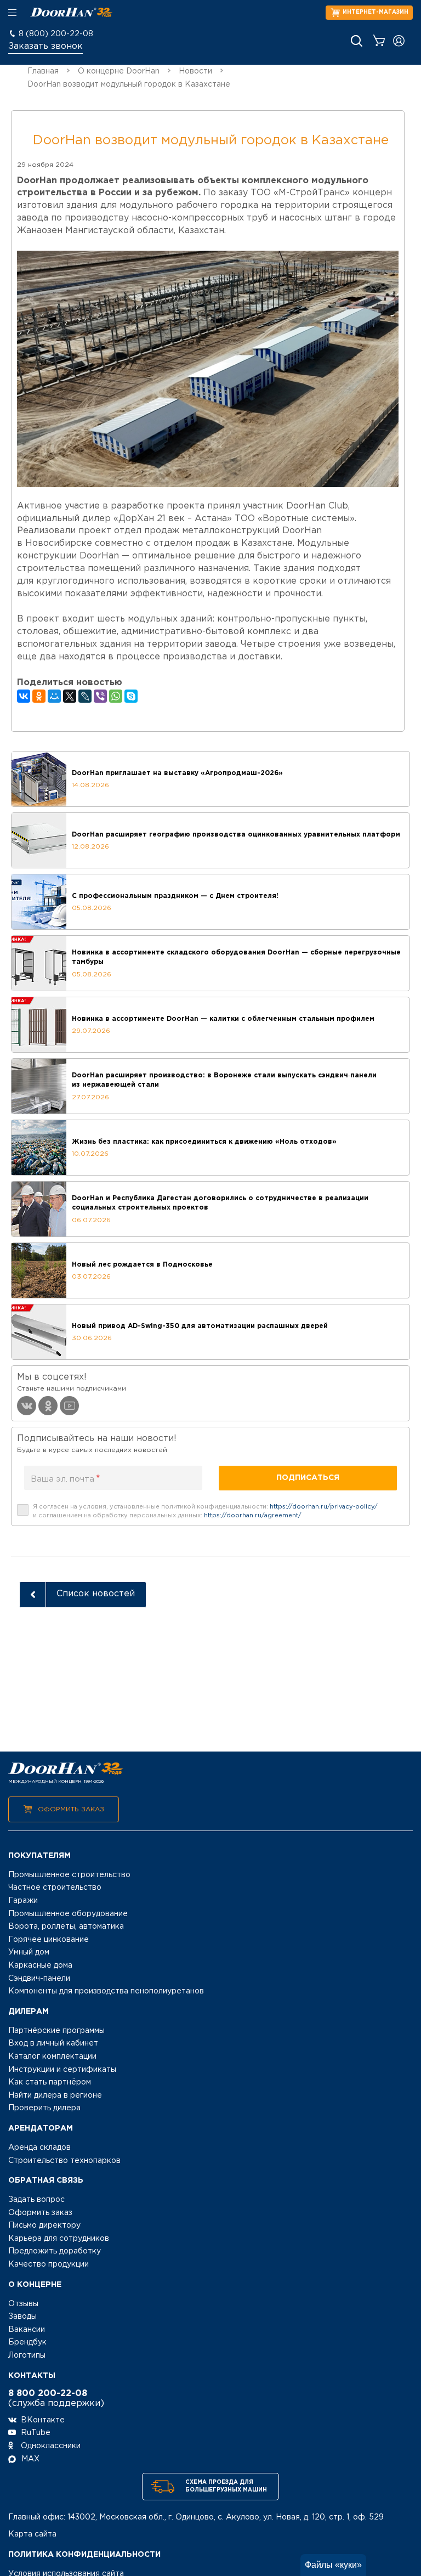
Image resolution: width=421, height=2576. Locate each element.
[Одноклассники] (39, 696)
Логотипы (27, 2355)
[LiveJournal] (85, 696)
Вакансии (27, 2330)
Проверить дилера (44, 2108)
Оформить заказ (71, 1809)
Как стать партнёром (50, 2082)
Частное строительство (55, 1888)
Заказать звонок (45, 46)
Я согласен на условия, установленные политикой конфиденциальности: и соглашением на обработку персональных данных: (205, 1511)
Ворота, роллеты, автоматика (66, 1927)
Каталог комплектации (52, 2057)
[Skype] (131, 696)
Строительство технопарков (64, 2161)
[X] (70, 696)
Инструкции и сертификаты (62, 2070)
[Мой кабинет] (399, 41)
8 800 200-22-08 (48, 2394)
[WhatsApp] (116, 696)
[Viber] (100, 696)
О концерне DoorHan (119, 71)
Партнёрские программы (56, 2031)
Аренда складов (39, 2148)
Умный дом (29, 1952)
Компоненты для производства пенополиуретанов (106, 1991)
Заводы (22, 2317)
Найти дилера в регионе (55, 2095)
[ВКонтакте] (24, 696)
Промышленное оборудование (68, 1914)
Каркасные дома (40, 1965)
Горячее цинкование (49, 1940)
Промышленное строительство (69, 1875)
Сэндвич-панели (39, 1979)
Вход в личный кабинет (53, 2043)
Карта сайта (32, 2534)
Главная (43, 71)
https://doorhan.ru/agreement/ (253, 1516)
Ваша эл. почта (66, 1479)
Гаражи (23, 1901)
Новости (195, 71)
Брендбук (27, 2342)
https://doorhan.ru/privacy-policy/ (324, 1507)
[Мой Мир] (54, 696)
